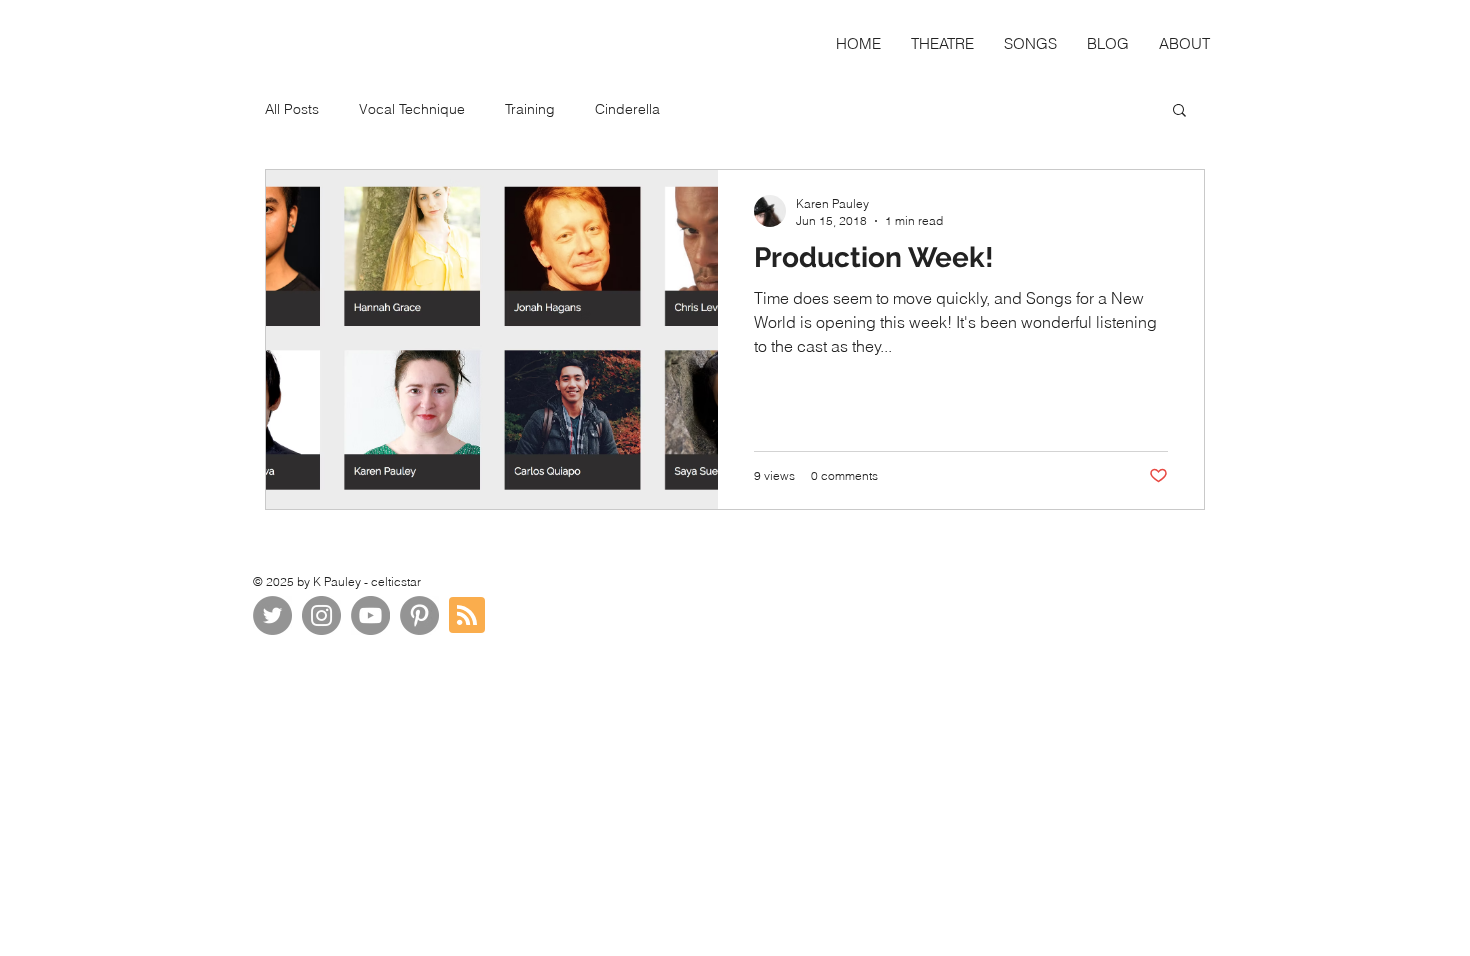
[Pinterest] (419, 615)
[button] (1179, 111)
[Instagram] (321, 615)
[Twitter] (272, 615)
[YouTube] (370, 615)
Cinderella (627, 109)
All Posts (292, 109)
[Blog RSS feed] (467, 616)
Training (530, 109)
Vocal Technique (412, 109)
